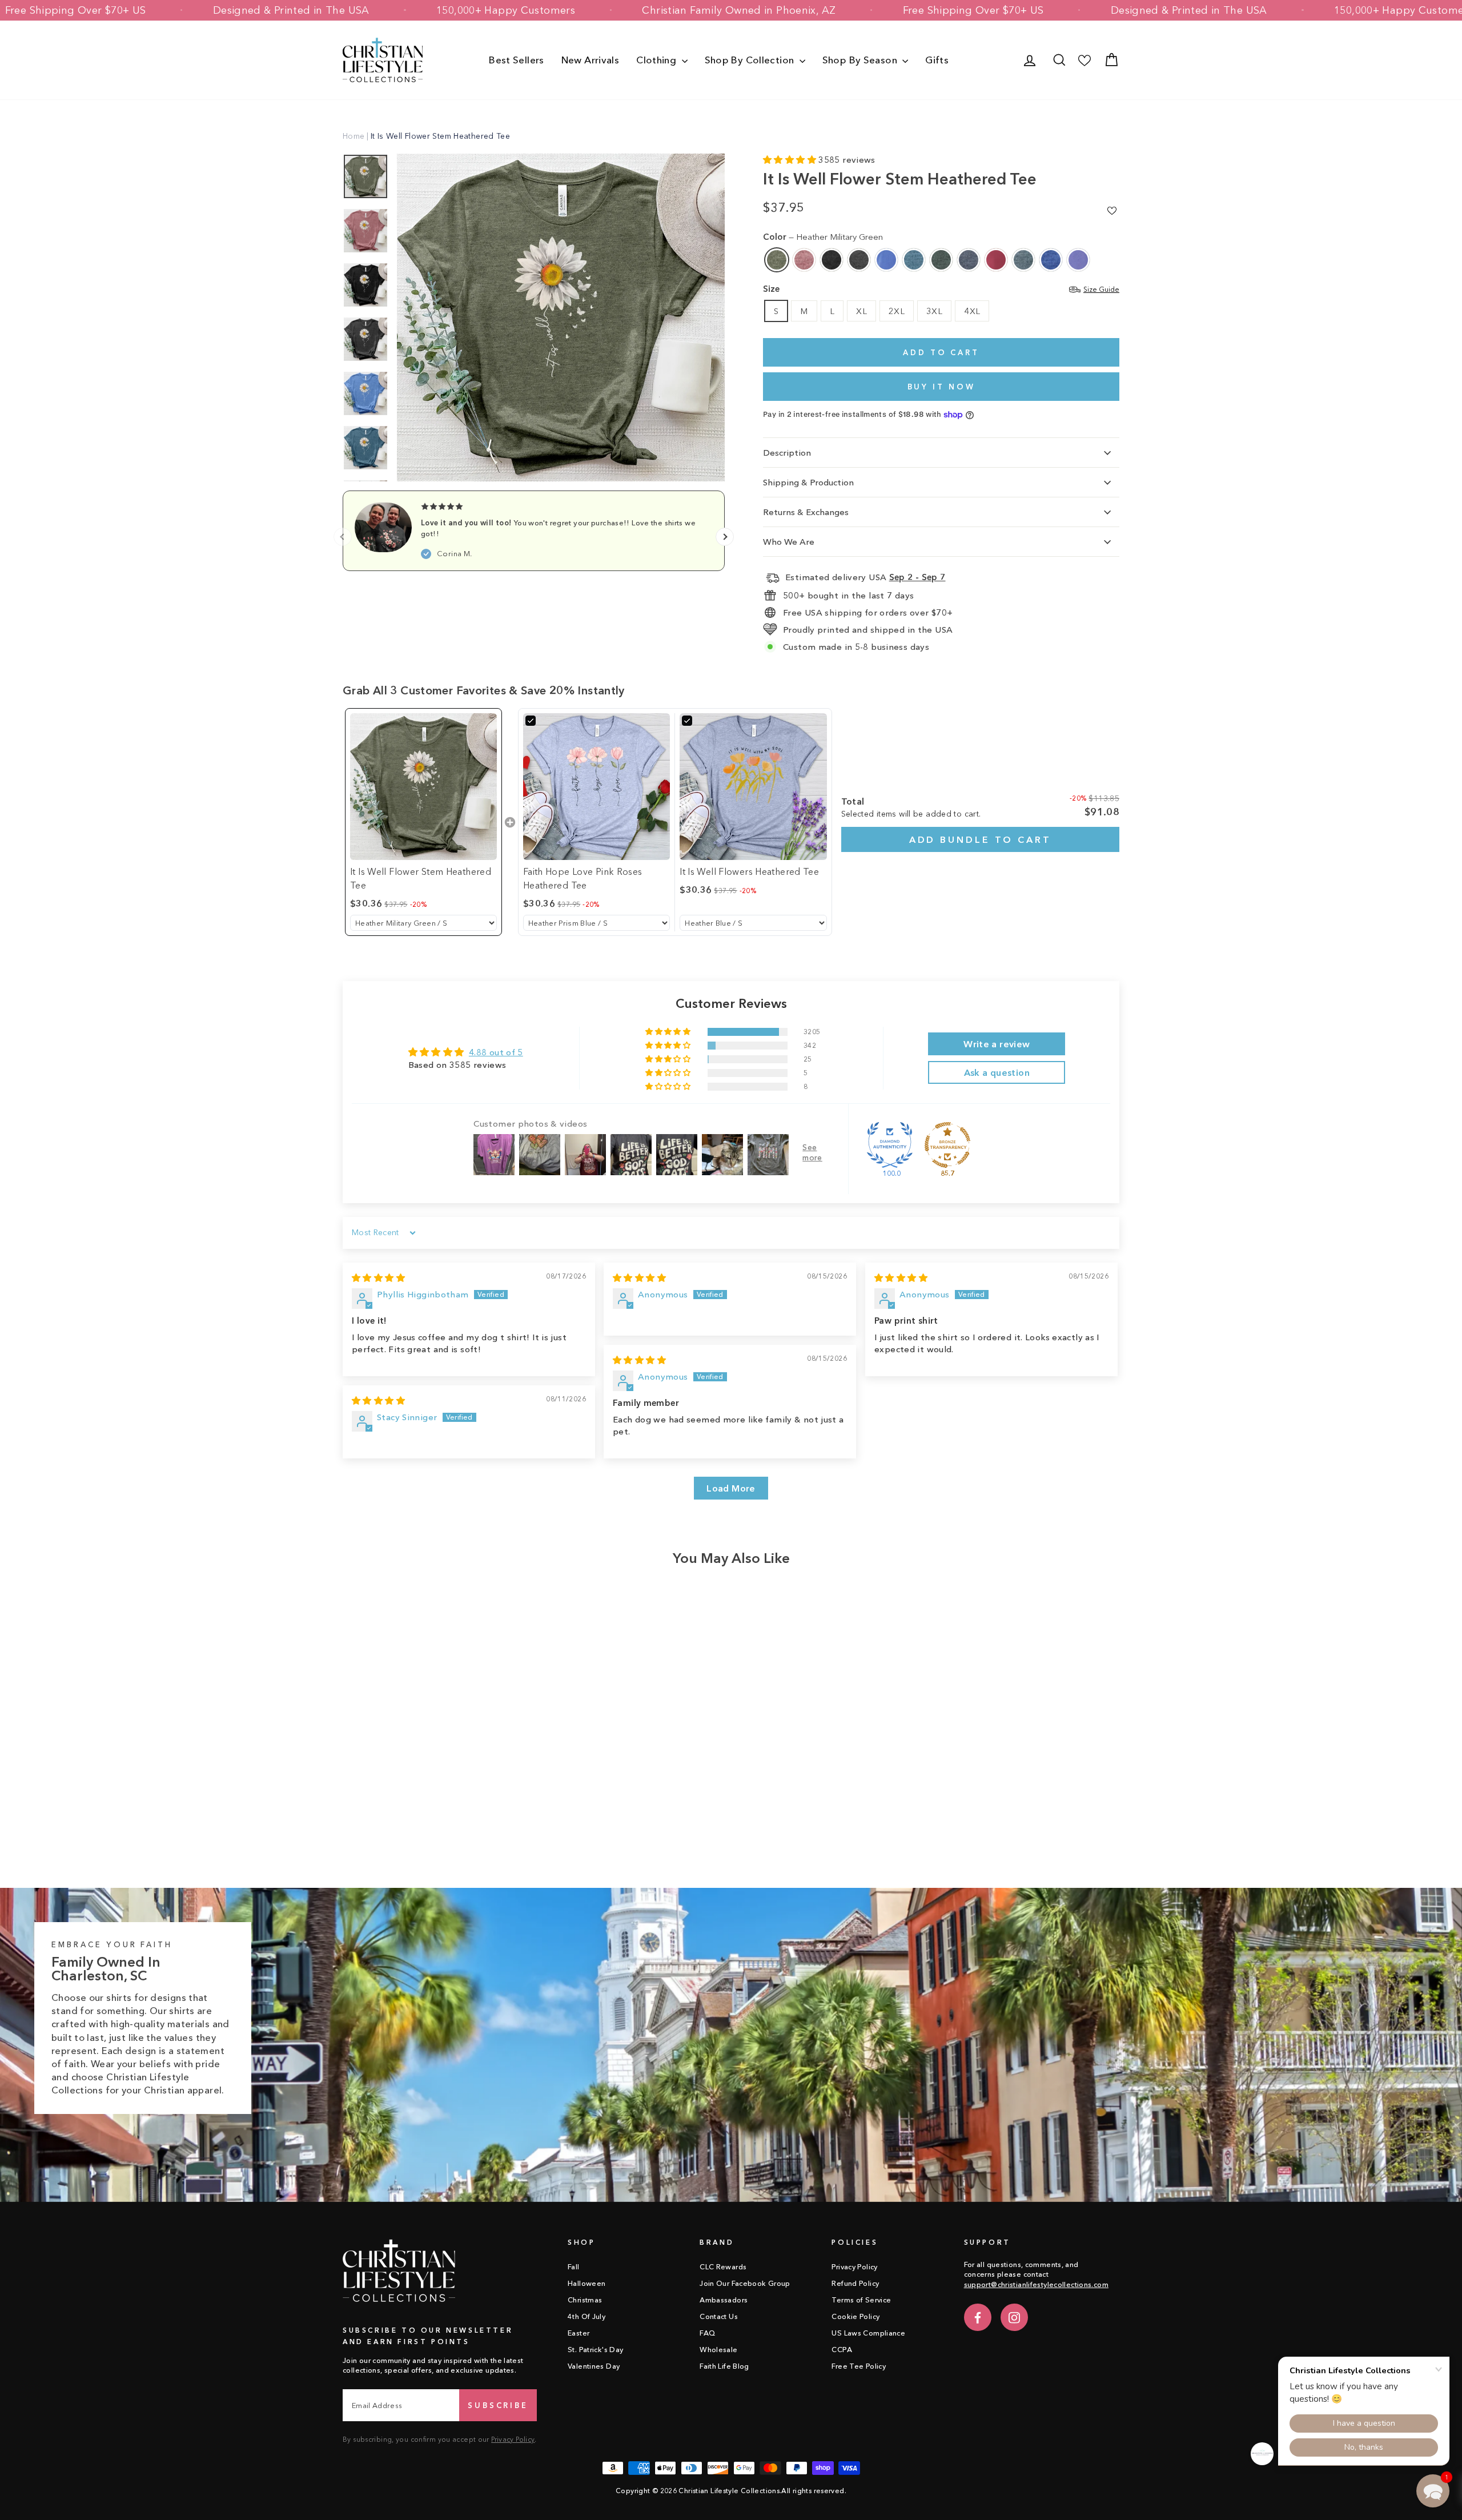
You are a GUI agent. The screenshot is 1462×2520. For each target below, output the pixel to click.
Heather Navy (969, 260)
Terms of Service (861, 2300)
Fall (574, 2267)
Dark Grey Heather (859, 260)
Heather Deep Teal (914, 260)
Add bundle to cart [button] (980, 839)
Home (354, 136)
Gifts (937, 60)
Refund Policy (855, 2283)
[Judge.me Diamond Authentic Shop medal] (890, 1145)
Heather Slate (1023, 260)
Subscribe (498, 2405)
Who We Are (789, 542)
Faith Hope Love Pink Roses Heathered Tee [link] (583, 878)
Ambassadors (724, 2300)
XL (861, 311)
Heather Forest (941, 260)
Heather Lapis (1078, 260)
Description (787, 453)
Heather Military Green (777, 260)
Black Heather (832, 260)
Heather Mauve (804, 260)
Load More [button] (731, 1488)
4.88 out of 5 (496, 1052)
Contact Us (719, 2316)
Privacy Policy (513, 2439)
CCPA (842, 2350)
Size (941, 289)
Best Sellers (517, 60)
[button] (791, 160)
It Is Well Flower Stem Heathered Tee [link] (421, 878)
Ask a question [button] (997, 1072)
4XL (972, 311)
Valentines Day (594, 2366)
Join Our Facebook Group (745, 2283)
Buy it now (941, 387)
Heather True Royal (1051, 260)
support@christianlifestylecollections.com (1036, 2284)
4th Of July (587, 2316)
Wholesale (718, 2350)
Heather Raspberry (996, 260)
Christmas (585, 2300)
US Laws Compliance (868, 2333)
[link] (423, 787)
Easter (579, 2333)
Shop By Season (861, 60)
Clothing (657, 60)
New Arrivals (591, 60)
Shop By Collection (751, 60)
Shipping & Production (808, 482)
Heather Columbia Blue (886, 260)
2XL (897, 311)
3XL (934, 311)
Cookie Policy (855, 2316)
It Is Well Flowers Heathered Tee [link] (749, 871)
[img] (378, 1278)
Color (823, 237)
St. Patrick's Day (595, 2350)
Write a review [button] (997, 1044)
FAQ (707, 2333)
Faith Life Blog (724, 2366)
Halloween (587, 2283)
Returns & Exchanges (806, 512)
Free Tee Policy (859, 2366)
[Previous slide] (343, 537)
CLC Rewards (723, 2267)
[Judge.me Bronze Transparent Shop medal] (947, 1145)
